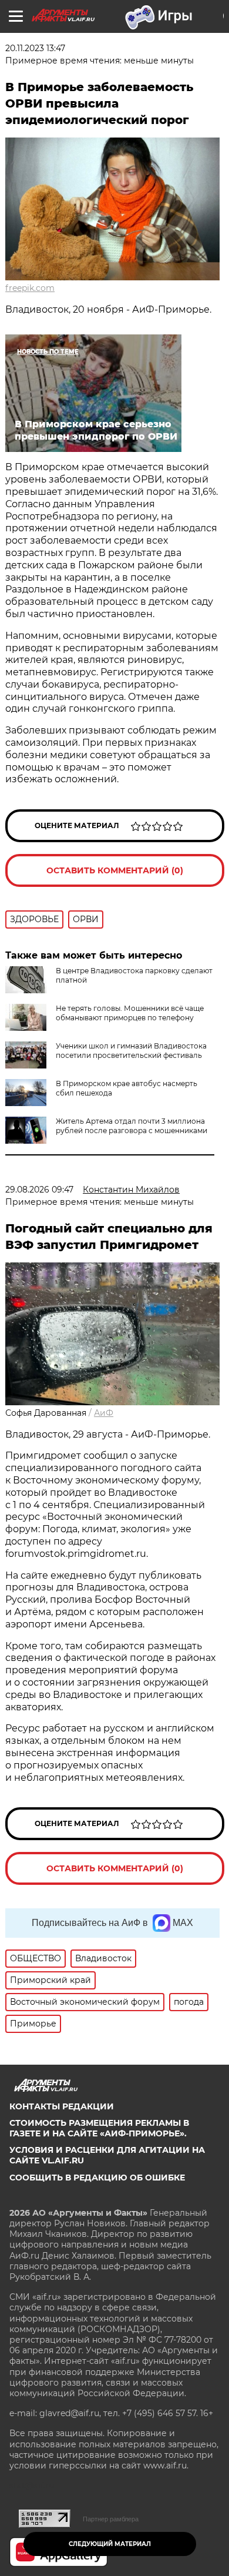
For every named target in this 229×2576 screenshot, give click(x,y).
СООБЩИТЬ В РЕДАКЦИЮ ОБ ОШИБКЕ (97, 2178)
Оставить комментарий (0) (115, 870)
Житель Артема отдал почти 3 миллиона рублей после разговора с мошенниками (132, 1126)
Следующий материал (110, 2544)
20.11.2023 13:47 (35, 48)
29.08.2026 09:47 (39, 1190)
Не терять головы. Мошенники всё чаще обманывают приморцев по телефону (130, 1013)
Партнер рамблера (111, 2519)
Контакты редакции (62, 2106)
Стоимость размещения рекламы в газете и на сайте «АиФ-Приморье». (99, 2128)
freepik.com (30, 288)
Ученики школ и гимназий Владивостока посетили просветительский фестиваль (131, 1051)
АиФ (104, 1413)
